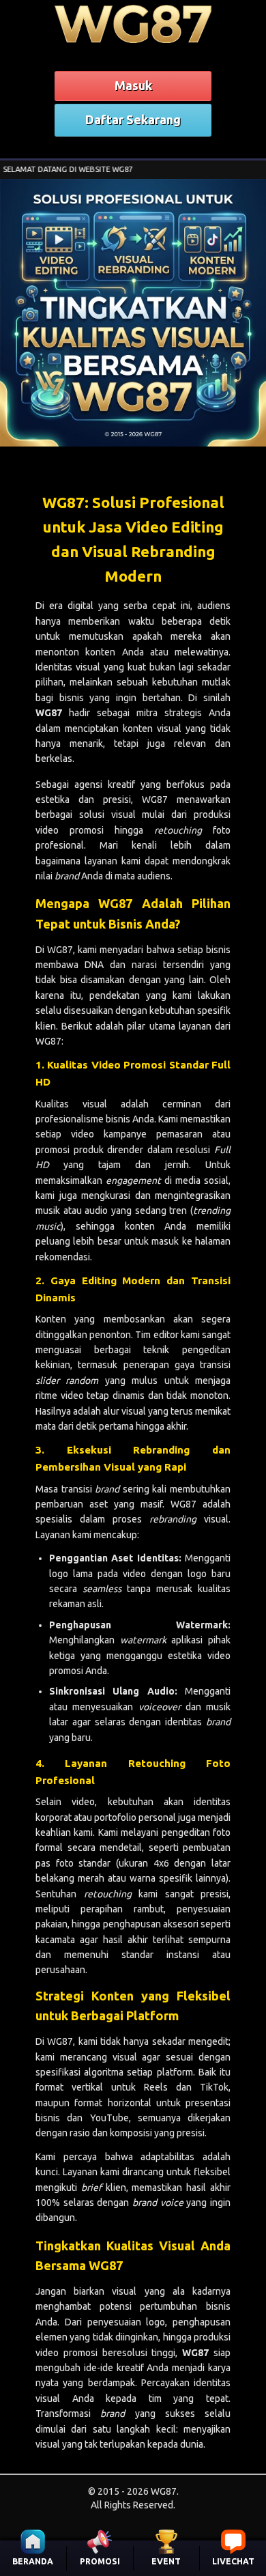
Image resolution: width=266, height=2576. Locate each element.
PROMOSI (100, 2561)
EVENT (166, 2561)
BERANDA (33, 2561)
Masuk (133, 85)
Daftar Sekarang (133, 119)
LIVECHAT (233, 2561)
